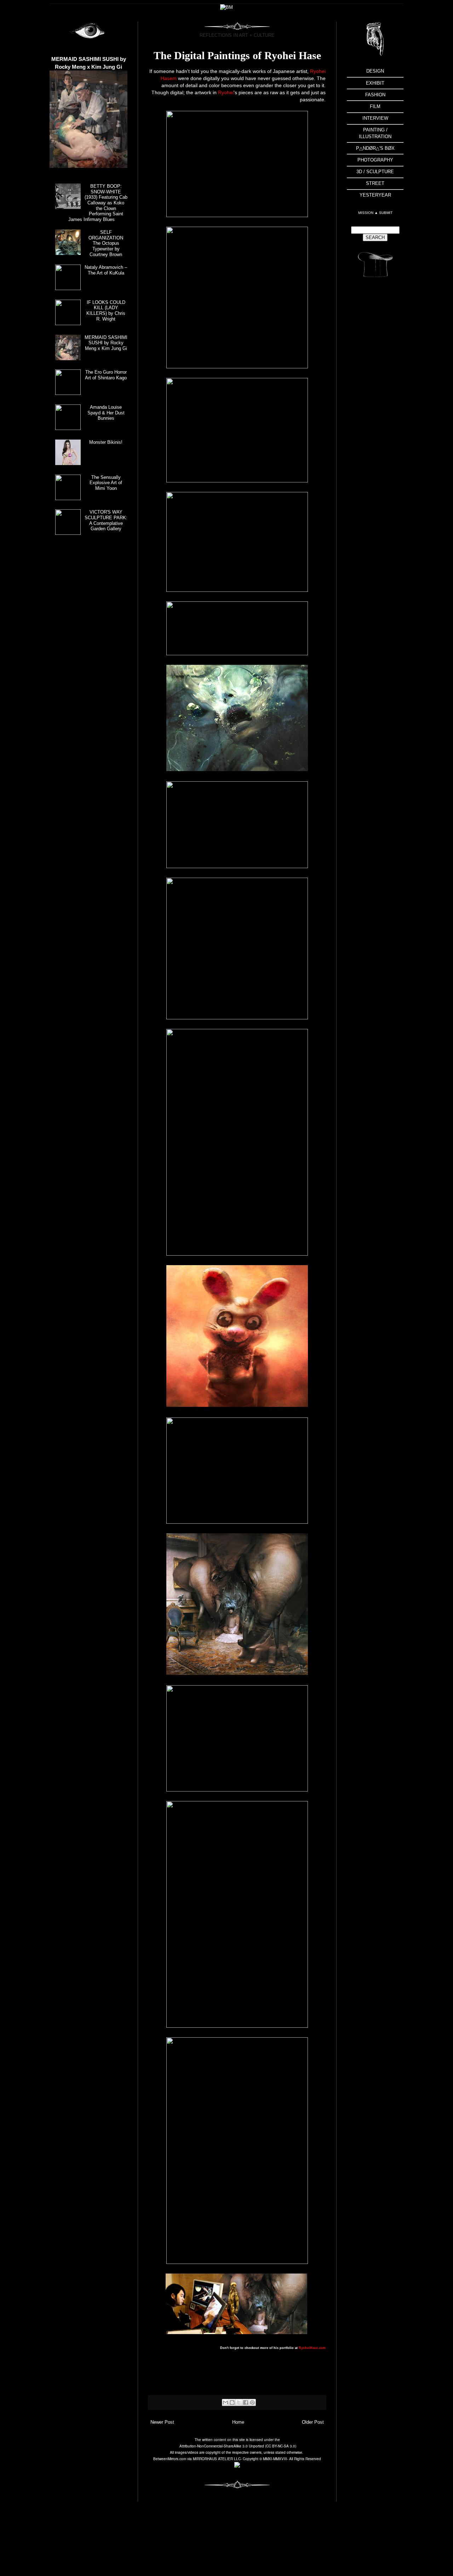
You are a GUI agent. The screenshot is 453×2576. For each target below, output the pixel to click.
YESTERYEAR (375, 195)
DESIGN (375, 71)
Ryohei (226, 92)
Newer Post (162, 2422)
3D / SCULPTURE (375, 172)
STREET (375, 183)
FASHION (375, 95)
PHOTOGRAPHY (375, 160)
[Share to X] (239, 2402)
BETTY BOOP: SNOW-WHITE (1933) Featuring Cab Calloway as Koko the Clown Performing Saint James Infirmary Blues (98, 203)
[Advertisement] (375, 397)
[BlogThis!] (232, 2402)
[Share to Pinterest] (252, 2402)
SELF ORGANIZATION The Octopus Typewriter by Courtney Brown (106, 243)
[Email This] (225, 2402)
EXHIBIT (375, 83)
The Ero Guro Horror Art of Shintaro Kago (106, 375)
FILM (375, 106)
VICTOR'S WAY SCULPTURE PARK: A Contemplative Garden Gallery (106, 520)
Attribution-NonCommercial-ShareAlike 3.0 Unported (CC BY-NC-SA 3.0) (238, 2446)
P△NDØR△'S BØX (375, 148)
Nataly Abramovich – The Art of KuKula (106, 270)
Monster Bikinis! (106, 442)
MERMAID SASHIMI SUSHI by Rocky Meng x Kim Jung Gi (106, 343)
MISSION (366, 213)
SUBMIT (386, 213)
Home (238, 2422)
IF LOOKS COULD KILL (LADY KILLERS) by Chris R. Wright (106, 311)
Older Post (313, 2422)
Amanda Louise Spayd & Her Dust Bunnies (106, 413)
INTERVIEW (375, 118)
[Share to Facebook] (246, 2402)
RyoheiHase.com (312, 2348)
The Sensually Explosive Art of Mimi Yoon (106, 483)
